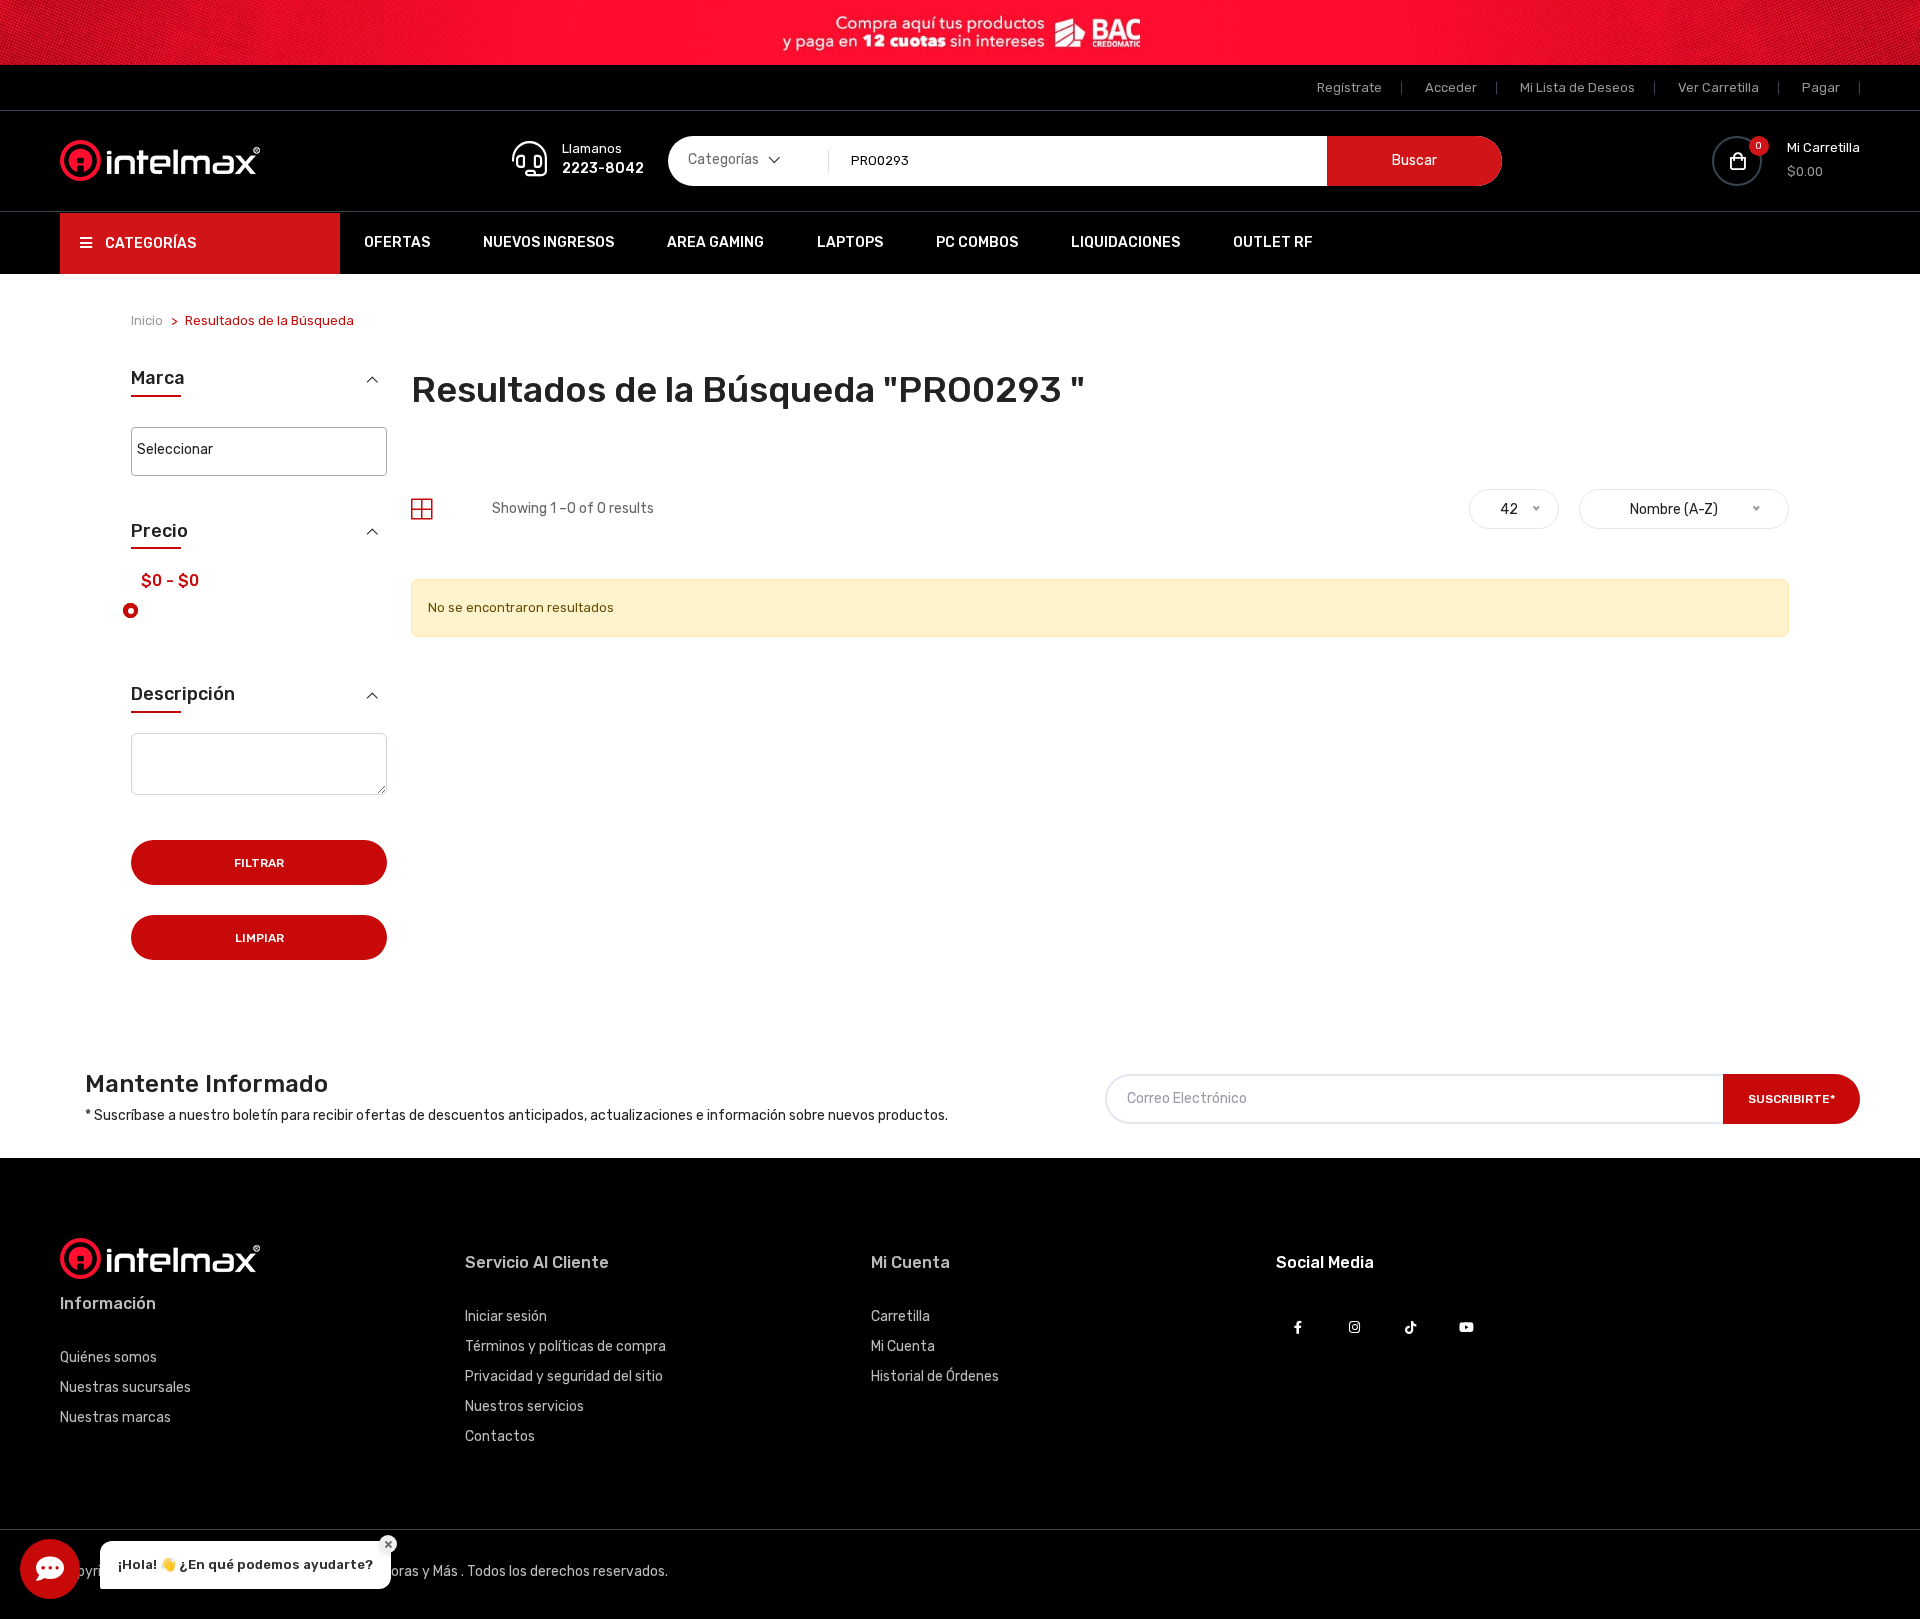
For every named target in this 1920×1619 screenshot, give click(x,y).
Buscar (1414, 160)
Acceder (1451, 87)
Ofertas (397, 242)
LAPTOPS (850, 242)
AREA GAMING (715, 242)
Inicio (147, 320)
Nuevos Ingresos (548, 242)
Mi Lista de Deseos (1577, 87)
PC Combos (977, 242)
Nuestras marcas (115, 1417)
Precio (159, 531)
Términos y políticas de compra (565, 1346)
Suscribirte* (1791, 1099)
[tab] (421, 509)
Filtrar (259, 863)
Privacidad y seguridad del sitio (564, 1376)
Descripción (183, 694)
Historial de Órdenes (935, 1376)
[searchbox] (259, 450)
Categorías (149, 243)
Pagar (1821, 87)
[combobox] (259, 451)
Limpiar (259, 938)
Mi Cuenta (903, 1346)
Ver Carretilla (1718, 87)
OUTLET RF (1273, 242)
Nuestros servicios (524, 1406)
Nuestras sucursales (125, 1387)
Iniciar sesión (506, 1316)
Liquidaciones (1125, 242)
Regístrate (1349, 87)
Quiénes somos (108, 1357)
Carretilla (900, 1316)
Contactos (500, 1436)
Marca (158, 378)
